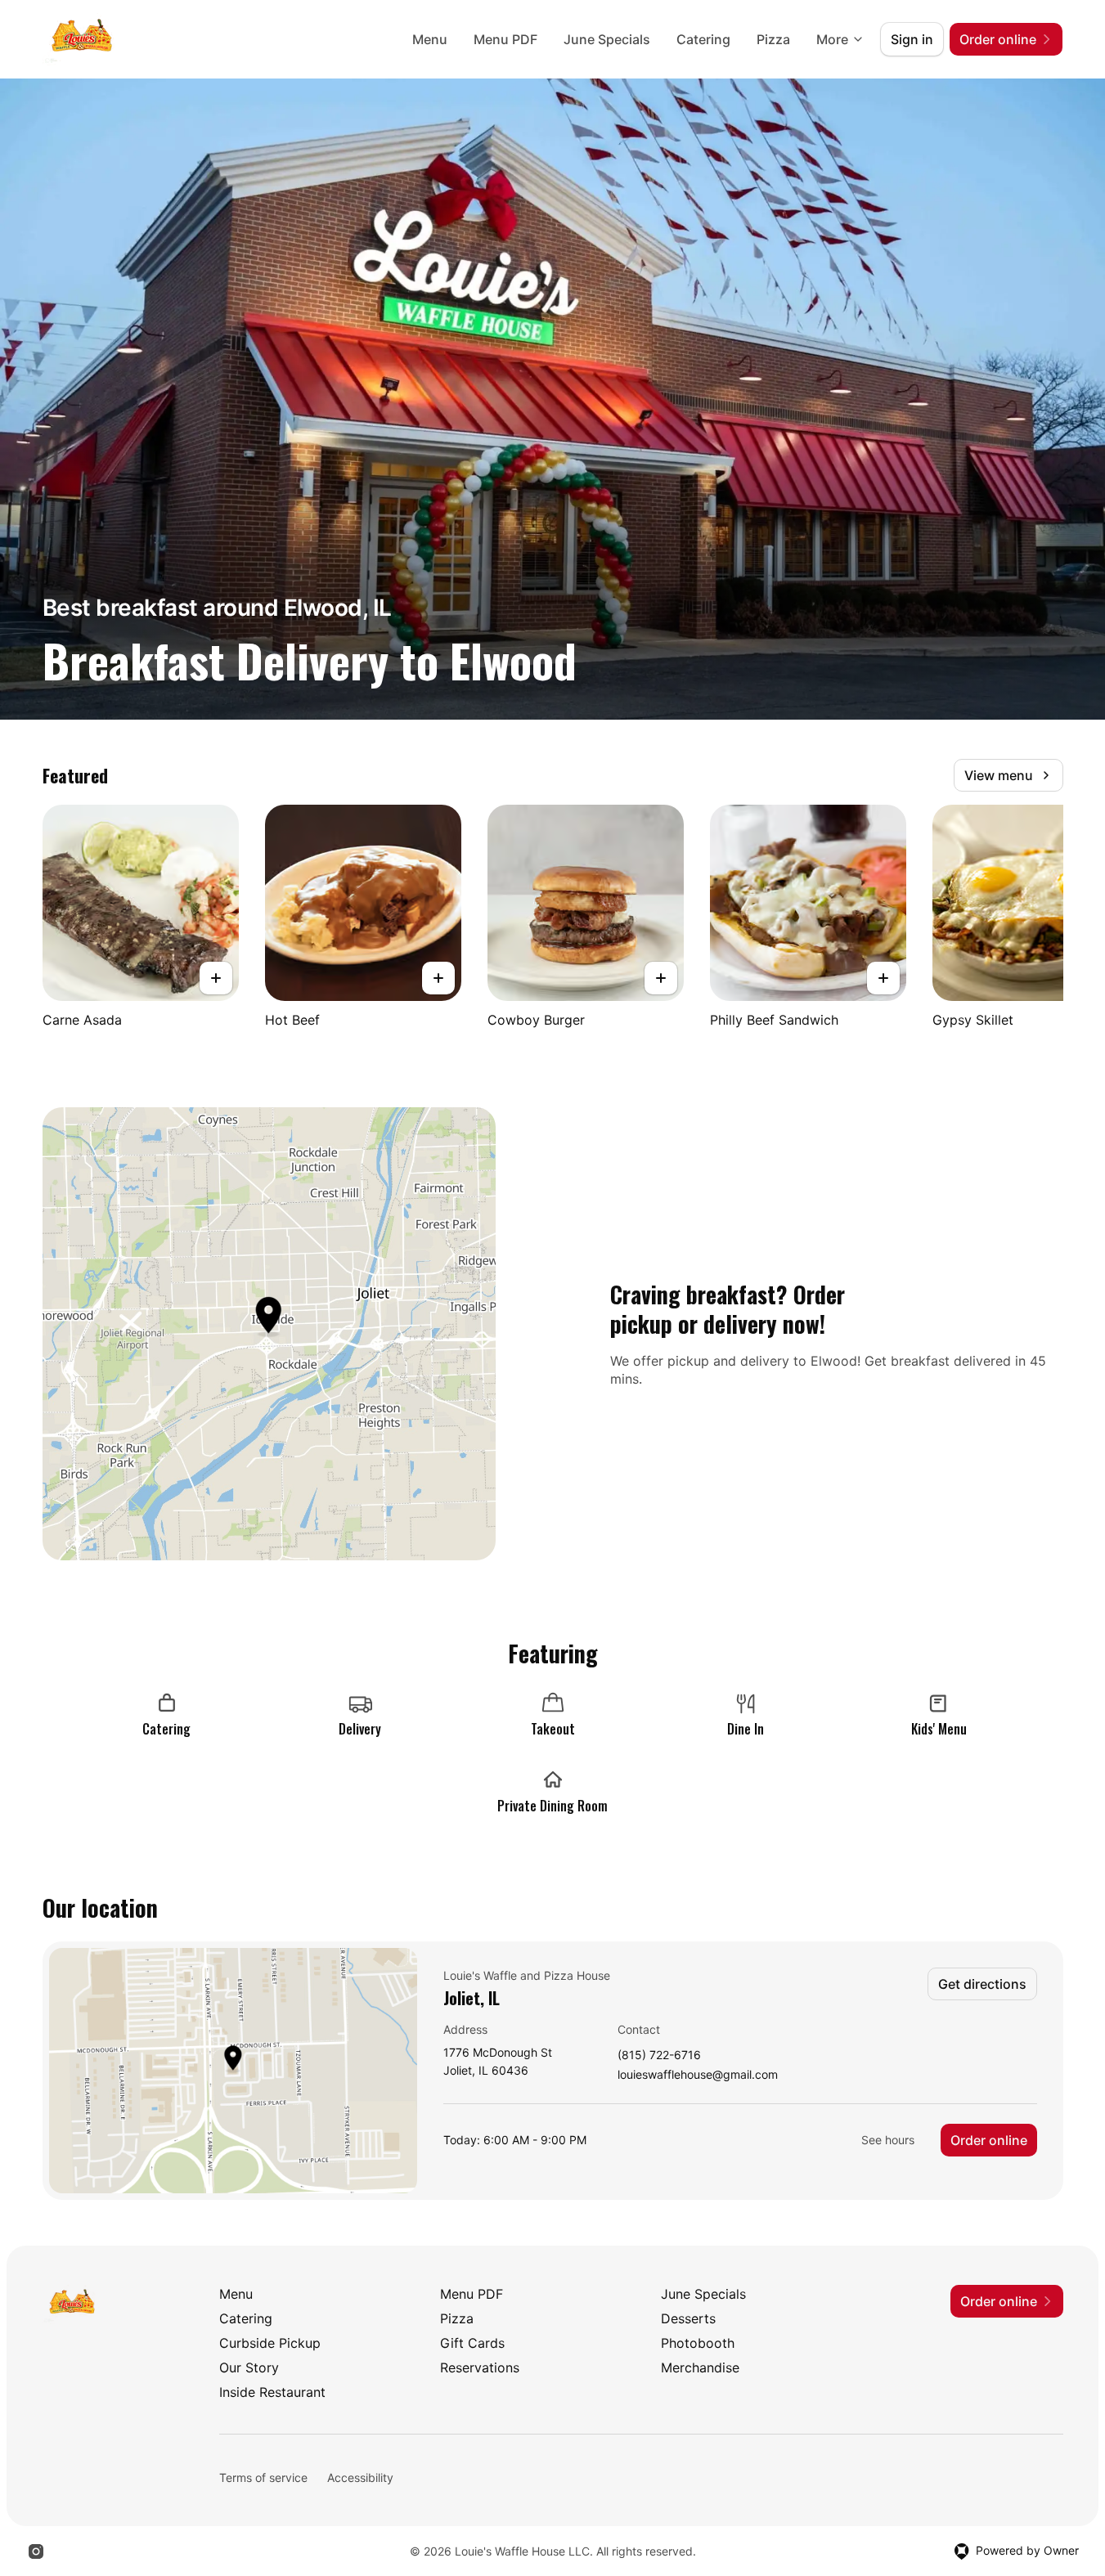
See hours (888, 2140)
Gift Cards (472, 2343)
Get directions (982, 1984)
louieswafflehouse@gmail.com (698, 2075)
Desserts (688, 2318)
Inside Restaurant (272, 2392)
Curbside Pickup (270, 2343)
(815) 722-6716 (659, 2055)
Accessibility (360, 2477)
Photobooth (698, 2343)
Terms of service (263, 2477)
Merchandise (700, 2367)
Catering (703, 39)
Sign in (912, 39)
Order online (989, 2140)
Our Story (249, 2367)
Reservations (480, 2367)
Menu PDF (505, 39)
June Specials (607, 39)
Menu (430, 39)
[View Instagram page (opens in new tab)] (36, 2551)
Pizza (773, 39)
